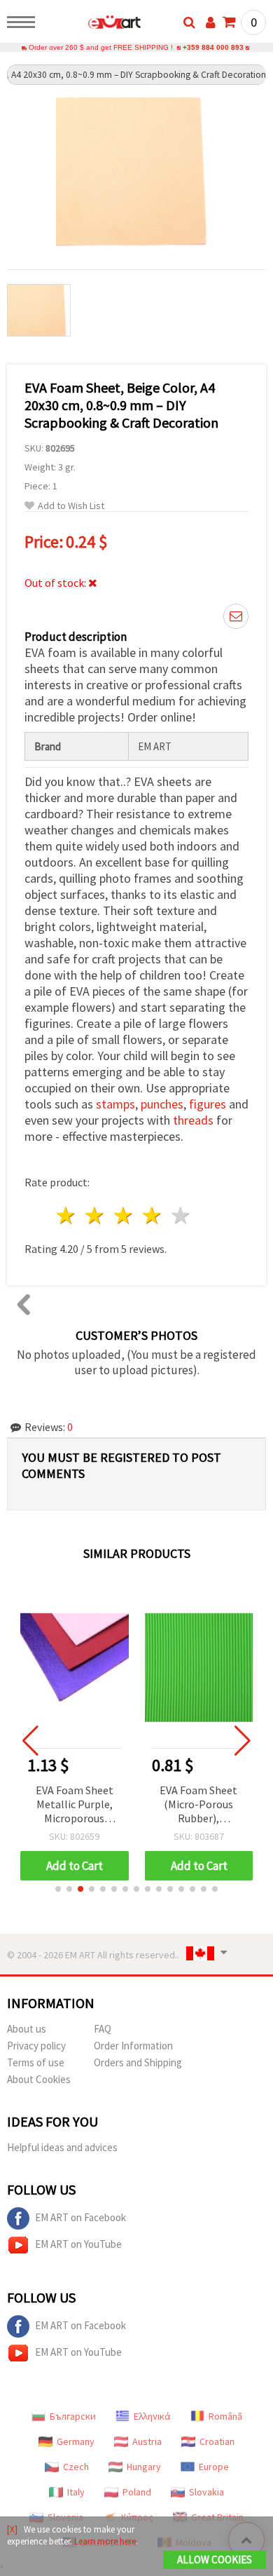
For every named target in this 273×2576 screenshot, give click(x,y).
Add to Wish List (71, 506)
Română (225, 2416)
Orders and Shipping (138, 2062)
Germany (76, 2441)
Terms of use (36, 2062)
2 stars (96, 1215)
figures (208, 1104)
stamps (115, 1104)
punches (162, 1104)
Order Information (133, 2046)
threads (193, 1120)
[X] (12, 2529)
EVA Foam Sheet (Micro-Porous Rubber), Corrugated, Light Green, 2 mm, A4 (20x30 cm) (199, 1805)
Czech (76, 2467)
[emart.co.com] (92, 25)
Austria (147, 2441)
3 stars (124, 1215)
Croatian (217, 2441)
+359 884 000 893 (213, 47)
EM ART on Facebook (80, 2217)
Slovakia (206, 2492)
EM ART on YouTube (78, 2244)
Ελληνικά (152, 2416)
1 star (67, 1215)
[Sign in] (211, 22)
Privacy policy (36, 2046)
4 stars (152, 1215)
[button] (58, 1889)
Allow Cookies (215, 2560)
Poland (137, 2492)
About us (27, 2029)
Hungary (144, 2467)
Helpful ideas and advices (62, 2147)
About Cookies (39, 2079)
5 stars (181, 1215)
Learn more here (105, 2541)
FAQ (103, 2029)
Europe (214, 2467)
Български (73, 2416)
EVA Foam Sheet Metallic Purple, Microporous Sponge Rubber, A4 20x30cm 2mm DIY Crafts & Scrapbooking (74, 1805)
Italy (76, 2492)
